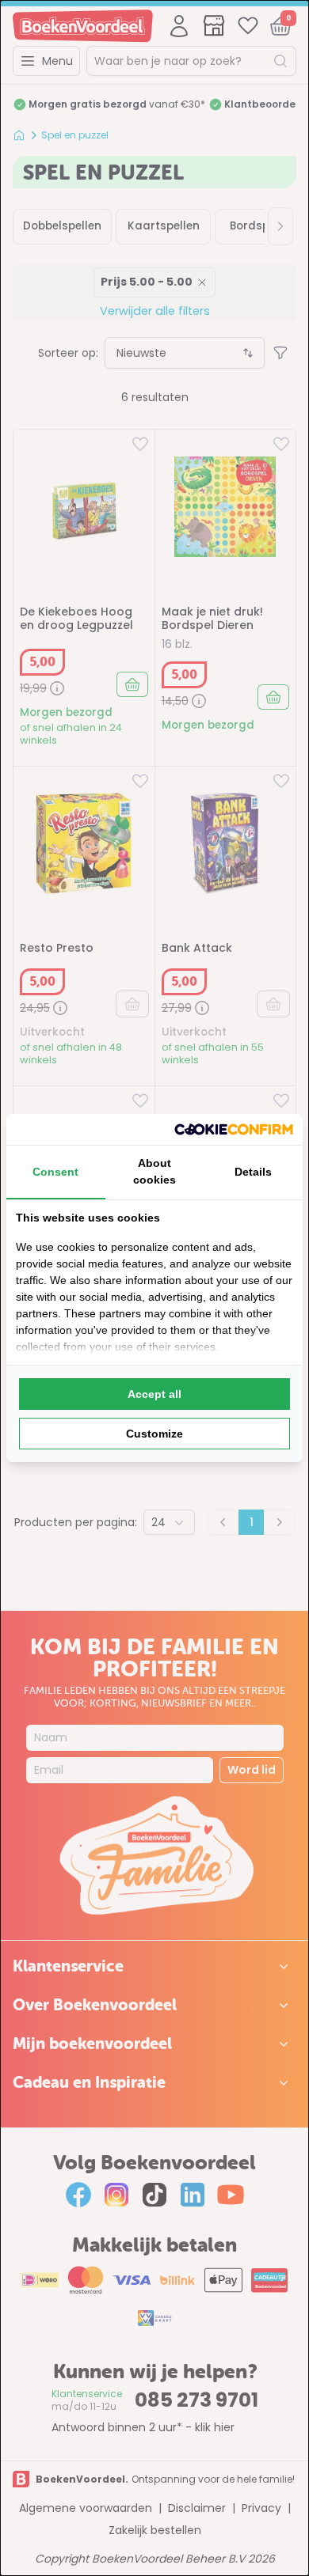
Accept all (154, 1394)
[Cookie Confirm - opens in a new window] (234, 1129)
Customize (154, 1434)
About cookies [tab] (154, 1171)
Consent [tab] (55, 1172)
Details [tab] (253, 1172)
